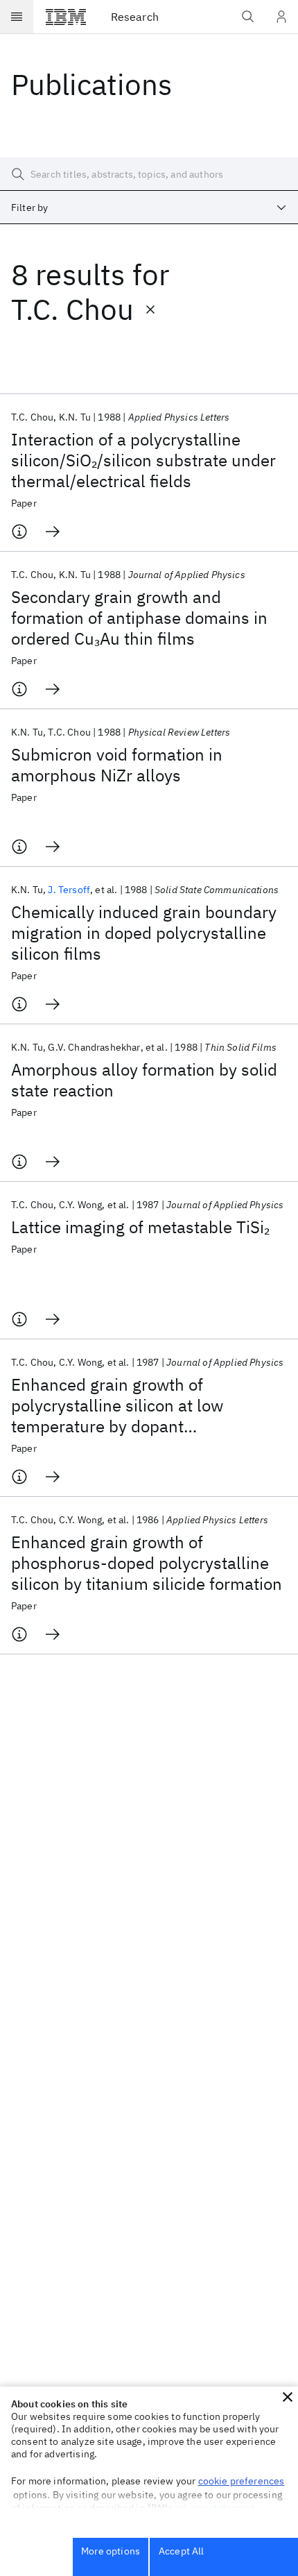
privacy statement (215, 2508)
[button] (288, 2397)
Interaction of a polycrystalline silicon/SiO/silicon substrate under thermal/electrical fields (143, 460)
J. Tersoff (69, 890)
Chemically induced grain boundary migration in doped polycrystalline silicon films (144, 933)
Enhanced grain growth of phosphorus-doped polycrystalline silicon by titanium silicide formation (147, 1563)
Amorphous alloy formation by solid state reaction (144, 1080)
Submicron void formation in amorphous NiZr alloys (117, 765)
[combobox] (149, 207)
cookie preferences (242, 2481)
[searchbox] (149, 174)
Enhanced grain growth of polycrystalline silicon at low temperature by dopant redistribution (117, 1405)
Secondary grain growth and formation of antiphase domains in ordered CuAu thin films (139, 618)
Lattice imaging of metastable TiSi (140, 1227)
